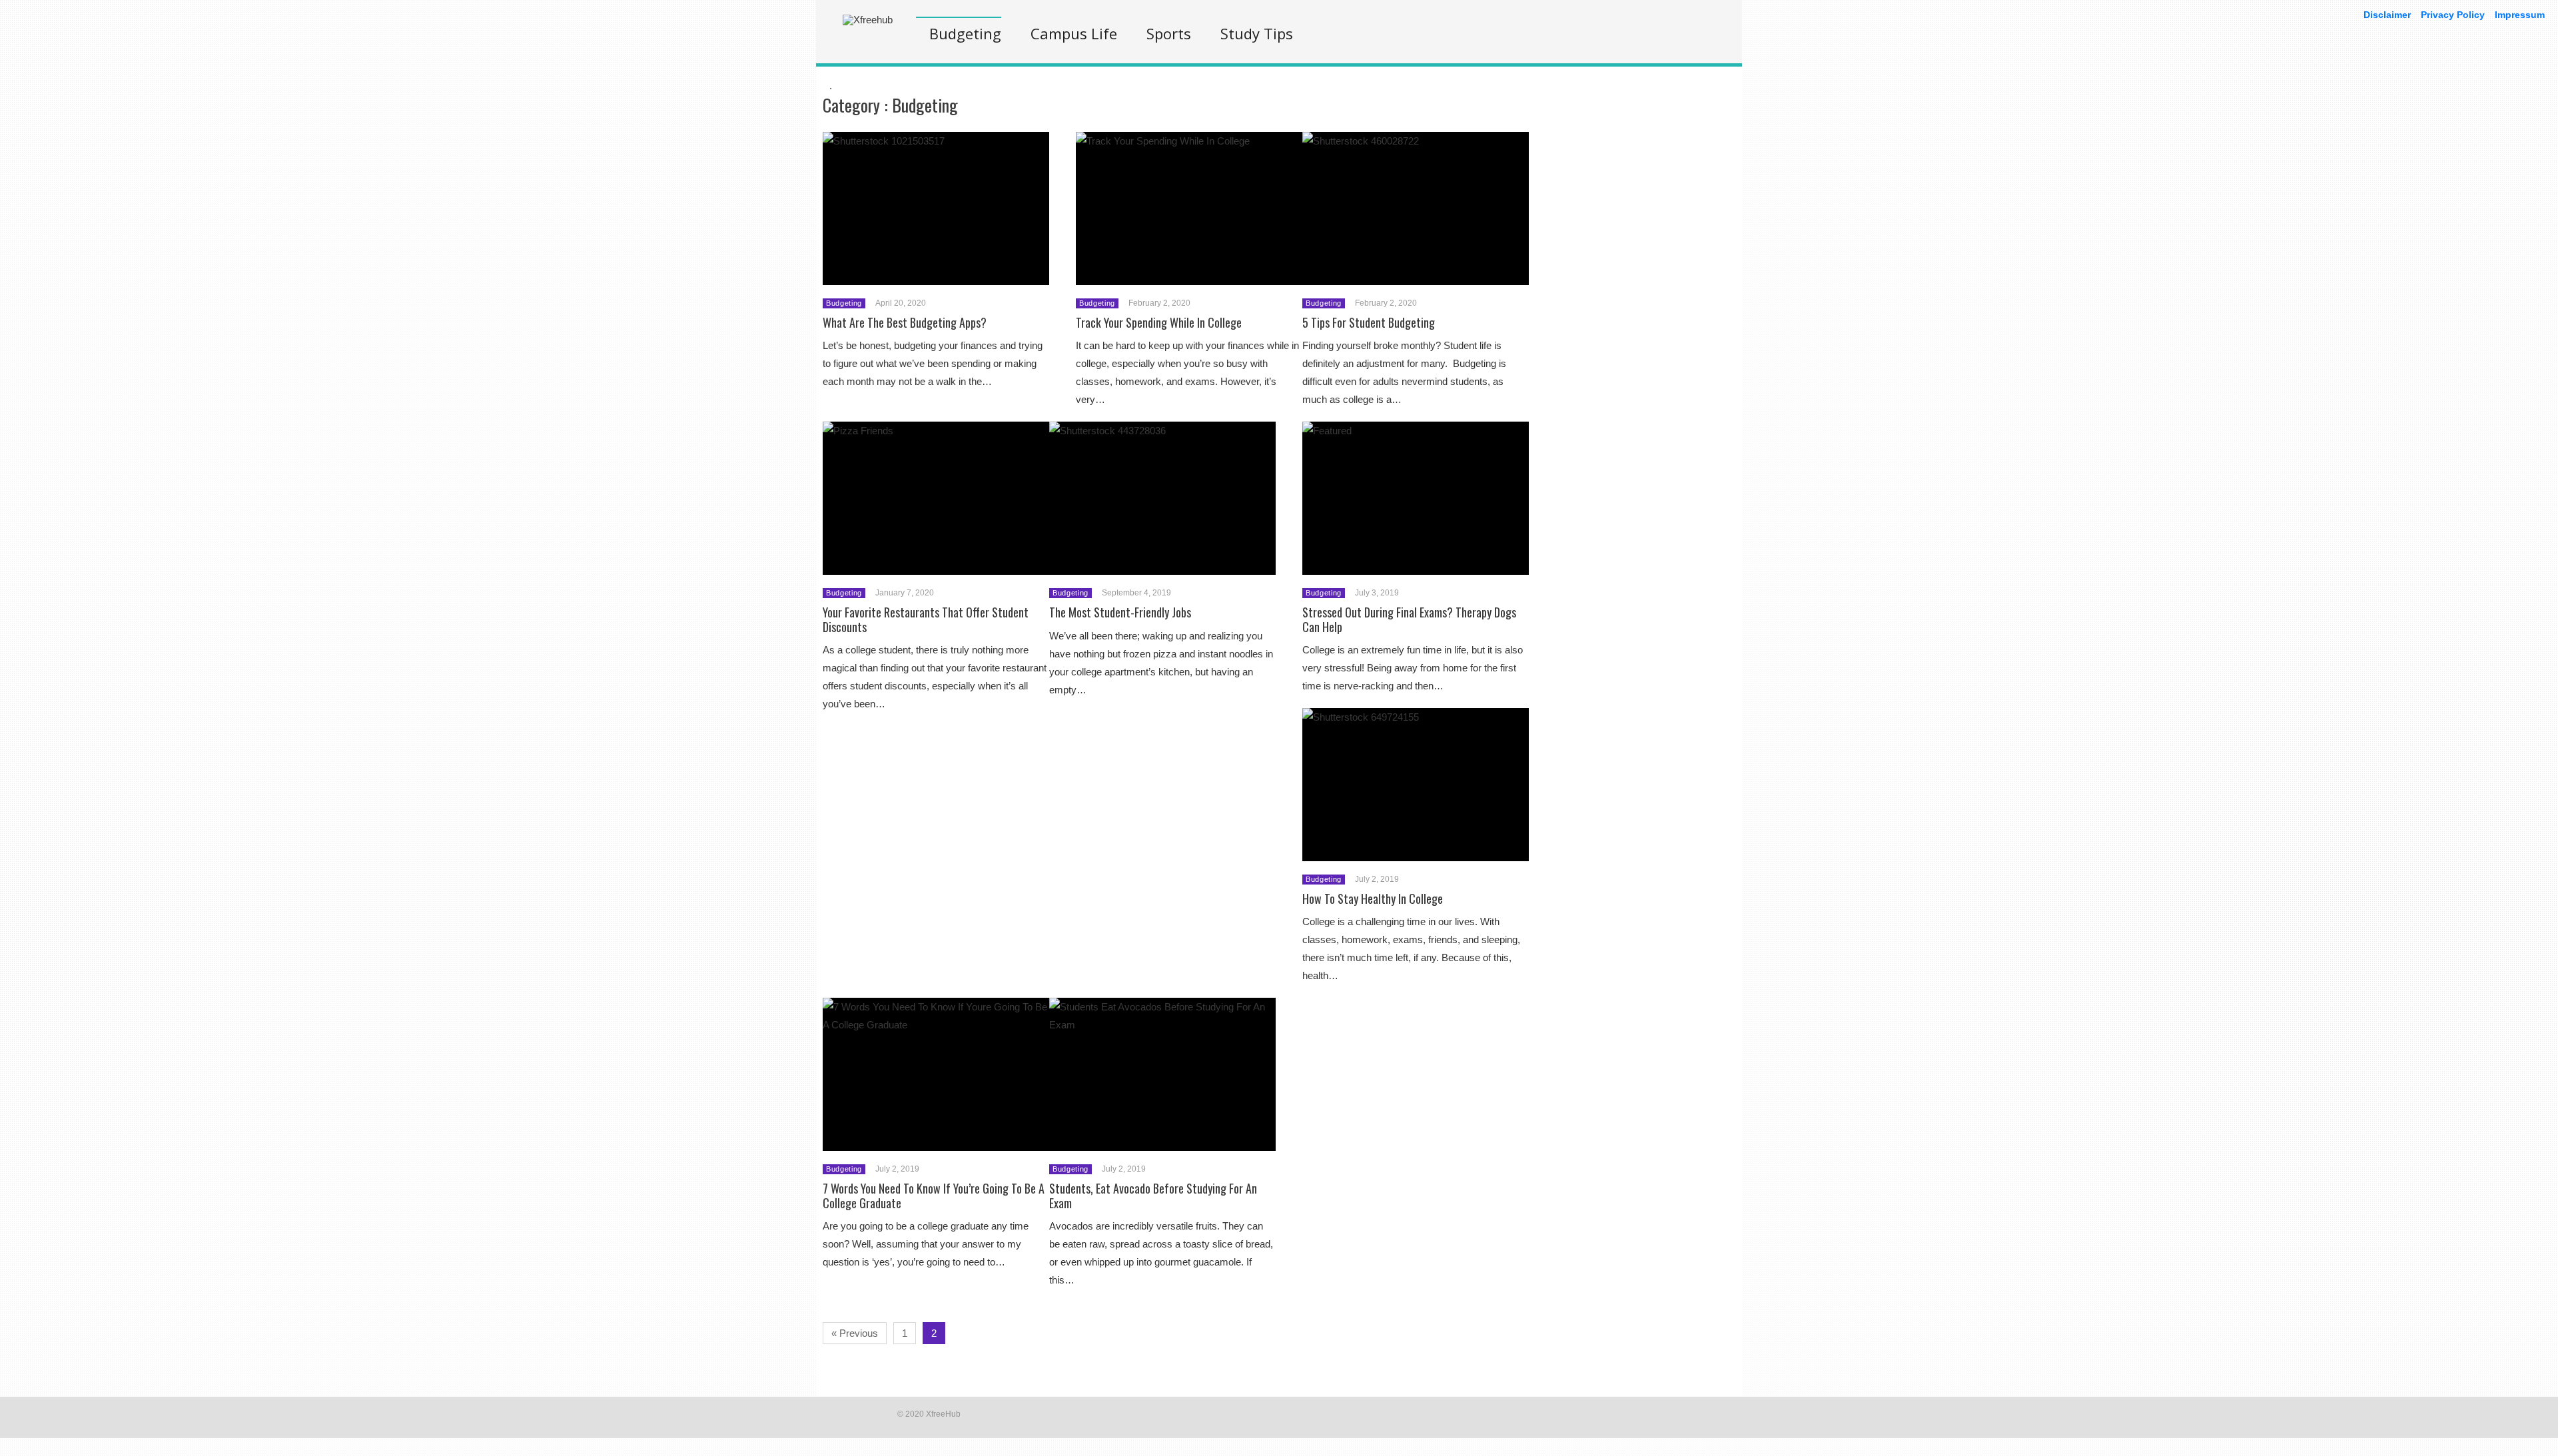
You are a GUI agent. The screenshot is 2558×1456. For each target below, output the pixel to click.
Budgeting (965, 33)
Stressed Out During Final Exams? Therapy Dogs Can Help (1409, 619)
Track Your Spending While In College (1159, 322)
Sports (1169, 33)
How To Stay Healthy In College (1373, 899)
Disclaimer (2387, 15)
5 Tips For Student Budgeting (1369, 322)
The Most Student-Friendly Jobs (1120, 612)
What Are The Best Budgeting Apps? (905, 322)
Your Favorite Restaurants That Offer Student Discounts (926, 619)
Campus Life (1074, 33)
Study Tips (1257, 33)
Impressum (2520, 15)
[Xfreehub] (868, 20)
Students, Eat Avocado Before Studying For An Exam (1153, 1196)
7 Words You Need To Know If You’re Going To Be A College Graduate (934, 1196)
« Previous (855, 1333)
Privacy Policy (2453, 15)
